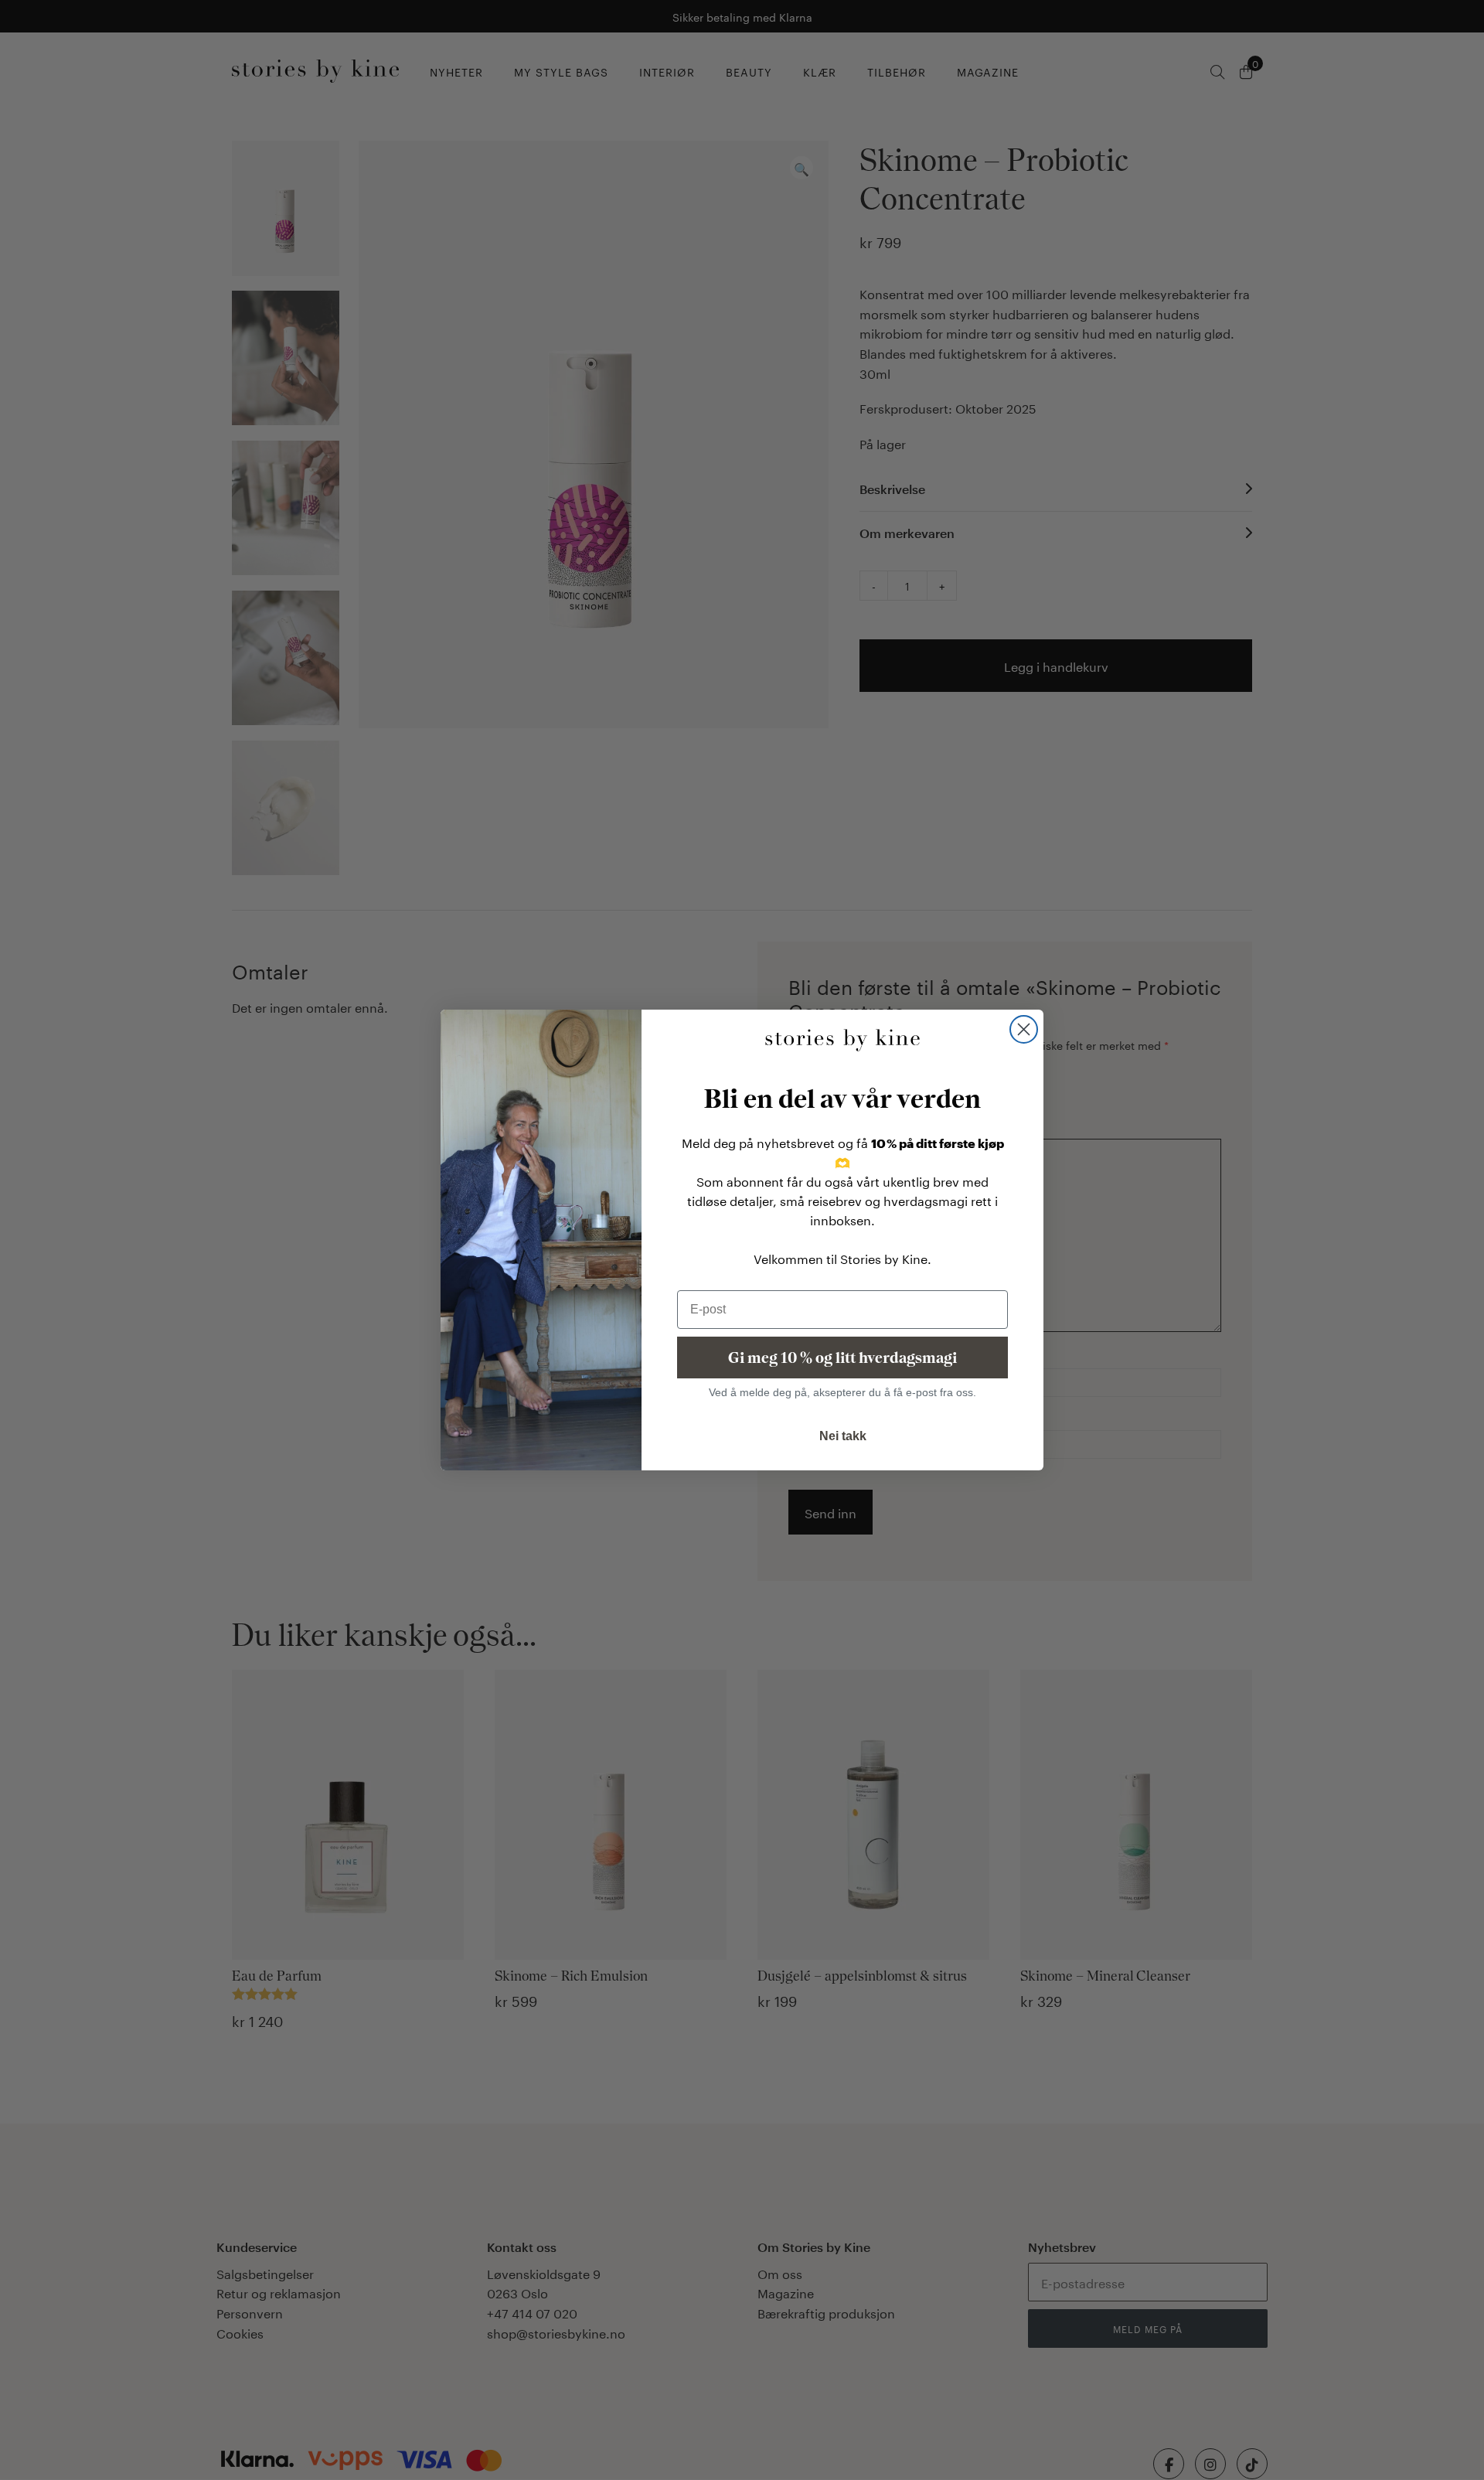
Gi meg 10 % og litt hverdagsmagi (842, 1358)
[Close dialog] (1024, 1029)
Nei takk (843, 1436)
